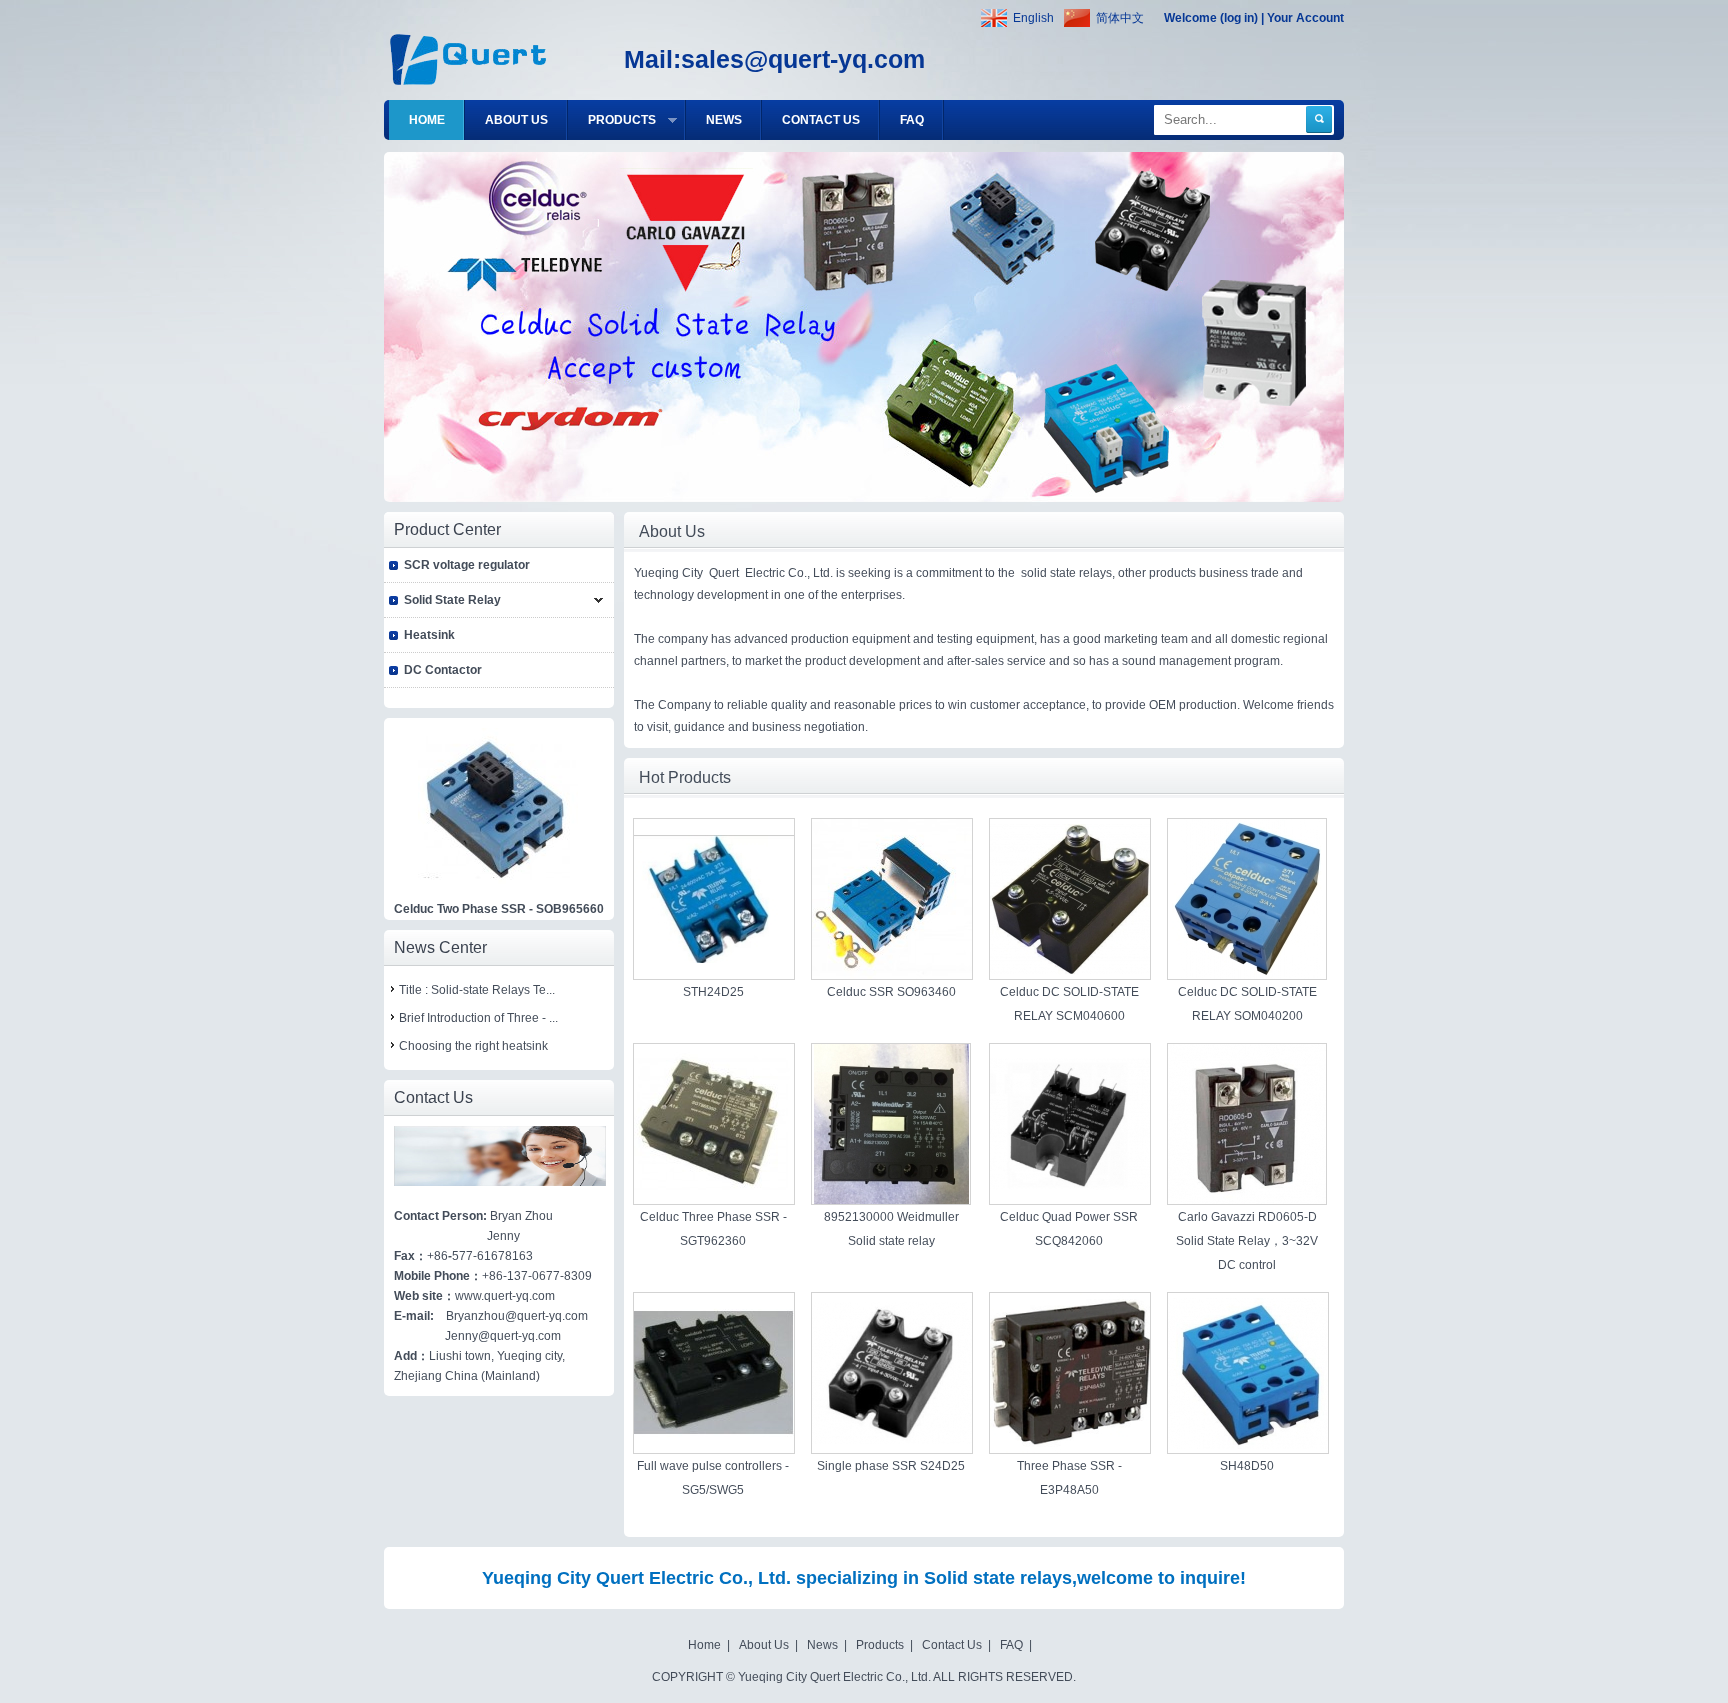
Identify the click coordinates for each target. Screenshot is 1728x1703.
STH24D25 (713, 992)
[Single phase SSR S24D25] (892, 1440)
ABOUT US (516, 120)
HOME (427, 120)
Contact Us (952, 1645)
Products (880, 1645)
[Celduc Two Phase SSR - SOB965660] (498, 884)
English (1033, 18)
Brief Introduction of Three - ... (478, 1018)
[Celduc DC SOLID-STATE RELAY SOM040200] (1247, 975)
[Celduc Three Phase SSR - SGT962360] (714, 1200)
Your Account (1305, 18)
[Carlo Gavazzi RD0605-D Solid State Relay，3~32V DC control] (1247, 1200)
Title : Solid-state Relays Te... (477, 990)
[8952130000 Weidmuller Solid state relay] (891, 1200)
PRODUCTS (637, 126)
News (822, 1645)
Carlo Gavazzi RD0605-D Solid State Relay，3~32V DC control (1247, 1241)
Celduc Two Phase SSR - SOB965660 (499, 909)
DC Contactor (443, 670)
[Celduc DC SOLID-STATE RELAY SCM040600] (1070, 971)
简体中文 (1120, 18)
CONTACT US (821, 120)
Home (704, 1645)
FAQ (912, 120)
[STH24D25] (714, 959)
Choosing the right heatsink (473, 1046)
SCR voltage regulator (467, 565)
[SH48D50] (1248, 1445)
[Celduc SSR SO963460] (892, 975)
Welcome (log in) (1211, 18)
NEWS (724, 120)
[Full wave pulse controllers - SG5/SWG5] (714, 1449)
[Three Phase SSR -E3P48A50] (1070, 1449)
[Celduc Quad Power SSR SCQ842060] (1070, 1186)
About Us (764, 1645)
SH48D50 (1247, 1466)
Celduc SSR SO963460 (891, 992)
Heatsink (429, 635)
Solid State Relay (452, 600)
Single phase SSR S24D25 (891, 1466)
